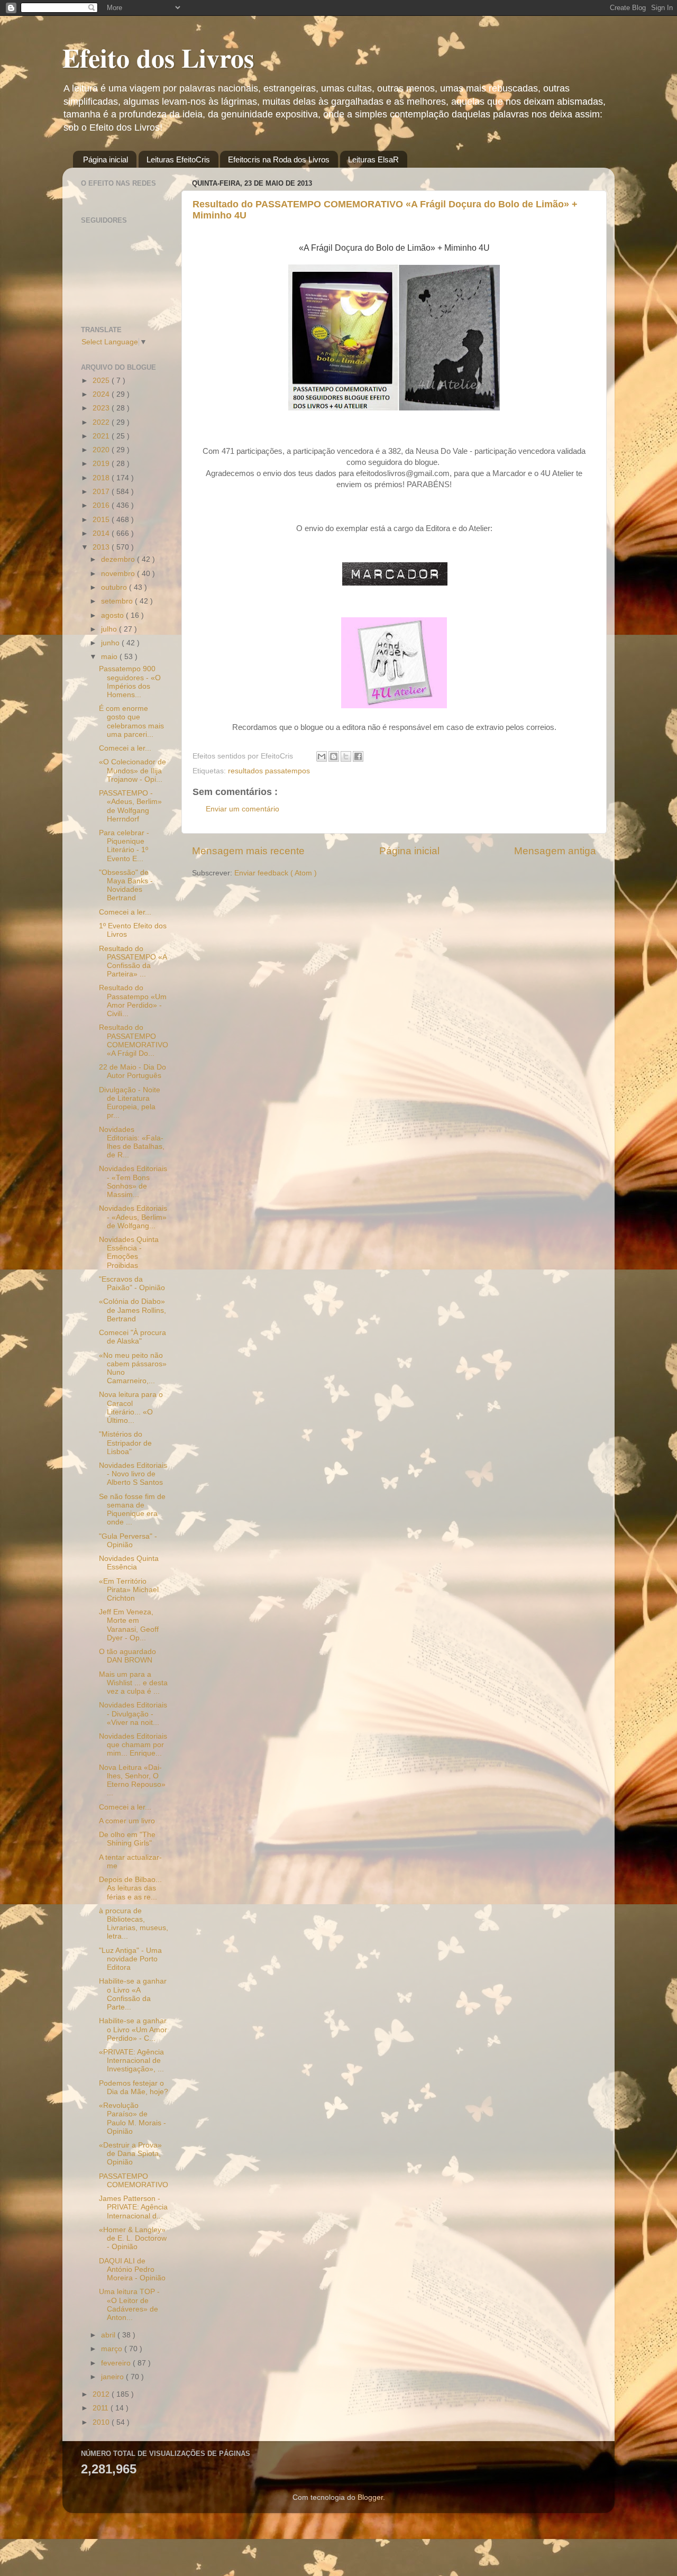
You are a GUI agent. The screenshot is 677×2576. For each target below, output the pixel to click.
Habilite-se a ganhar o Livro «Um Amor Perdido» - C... (133, 2029)
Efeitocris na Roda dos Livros (279, 159)
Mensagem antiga (555, 851)
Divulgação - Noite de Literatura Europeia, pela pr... (130, 1103)
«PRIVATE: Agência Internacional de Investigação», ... (131, 2061)
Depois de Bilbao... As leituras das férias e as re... (130, 1888)
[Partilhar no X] (346, 756)
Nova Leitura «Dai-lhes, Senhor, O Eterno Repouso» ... (132, 1780)
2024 (102, 394)
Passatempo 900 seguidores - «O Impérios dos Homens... (130, 682)
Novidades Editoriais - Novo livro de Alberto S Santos (133, 1474)
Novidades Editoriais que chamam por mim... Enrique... (133, 1745)
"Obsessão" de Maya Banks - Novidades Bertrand (126, 885)
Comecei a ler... (125, 748)
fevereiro (117, 2363)
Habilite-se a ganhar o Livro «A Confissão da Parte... (133, 1994)
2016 (102, 505)
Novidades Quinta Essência (129, 1563)
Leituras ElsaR (373, 159)
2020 (102, 450)
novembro (119, 574)
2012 (102, 2394)
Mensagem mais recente (248, 851)
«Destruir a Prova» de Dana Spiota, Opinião (130, 2154)
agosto (113, 615)
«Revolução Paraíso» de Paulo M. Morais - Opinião (132, 2118)
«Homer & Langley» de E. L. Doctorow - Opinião (133, 2238)
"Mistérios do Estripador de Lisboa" (125, 1443)
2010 (102, 2422)
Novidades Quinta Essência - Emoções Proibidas (129, 1253)
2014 (102, 533)
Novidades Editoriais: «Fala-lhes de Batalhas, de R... (132, 1143)
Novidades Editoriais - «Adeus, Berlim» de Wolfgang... (133, 1217)
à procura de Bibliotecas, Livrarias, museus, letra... (134, 1924)
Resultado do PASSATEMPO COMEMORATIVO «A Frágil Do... (134, 1040)
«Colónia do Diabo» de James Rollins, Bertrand (132, 1310)
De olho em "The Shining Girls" (127, 1839)
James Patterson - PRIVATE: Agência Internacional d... (133, 2207)
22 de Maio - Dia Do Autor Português (132, 1071)
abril (109, 2335)
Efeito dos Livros (158, 57)
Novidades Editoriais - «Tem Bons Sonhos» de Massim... (133, 1182)
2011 (102, 2408)
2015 (102, 520)
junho (111, 643)
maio (110, 657)
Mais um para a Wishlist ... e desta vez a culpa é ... (133, 1683)
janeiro (113, 2377)
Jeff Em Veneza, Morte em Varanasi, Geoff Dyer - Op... (129, 1625)
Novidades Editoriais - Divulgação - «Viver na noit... (133, 1714)
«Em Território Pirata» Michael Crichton (129, 1590)
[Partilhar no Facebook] (358, 756)
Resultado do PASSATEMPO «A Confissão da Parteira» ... (133, 962)
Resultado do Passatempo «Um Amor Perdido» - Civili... (133, 1001)
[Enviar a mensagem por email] (322, 756)
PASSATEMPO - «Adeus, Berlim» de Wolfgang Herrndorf (130, 806)
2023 (102, 408)
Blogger (370, 2497)
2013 (102, 547)
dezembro (119, 559)
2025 (102, 381)
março (113, 2349)
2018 (102, 478)
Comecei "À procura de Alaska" (132, 1337)
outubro (115, 587)
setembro (118, 601)
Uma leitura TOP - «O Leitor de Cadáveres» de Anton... (129, 2305)
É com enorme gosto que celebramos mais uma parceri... (131, 721)
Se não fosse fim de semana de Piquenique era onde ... (132, 1510)
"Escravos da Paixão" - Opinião (132, 1284)
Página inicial (106, 159)
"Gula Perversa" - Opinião (128, 1541)
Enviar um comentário (243, 809)
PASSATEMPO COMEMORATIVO (134, 2181)
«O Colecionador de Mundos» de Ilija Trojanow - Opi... (132, 770)
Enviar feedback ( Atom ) (276, 873)
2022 (102, 422)
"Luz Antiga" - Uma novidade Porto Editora (130, 1959)
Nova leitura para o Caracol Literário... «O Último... (131, 1408)
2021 (102, 436)
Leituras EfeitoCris (178, 159)
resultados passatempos (269, 771)
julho (110, 629)
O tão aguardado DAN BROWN (127, 1656)
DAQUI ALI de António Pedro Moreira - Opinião (132, 2269)
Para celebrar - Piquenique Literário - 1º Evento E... (124, 846)
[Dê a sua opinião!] (334, 756)
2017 (102, 492)
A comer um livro (127, 1821)
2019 (102, 464)
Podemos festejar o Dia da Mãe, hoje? (134, 2088)
